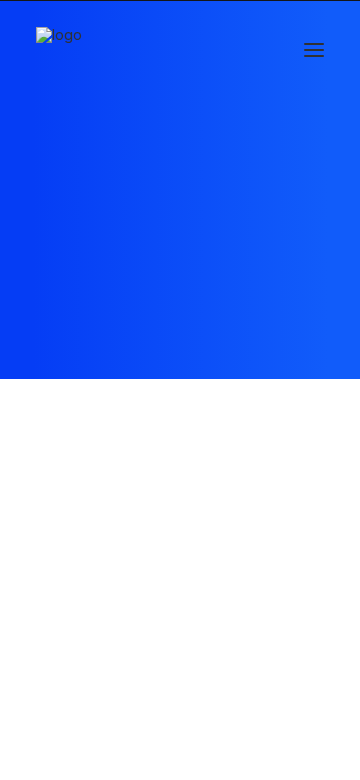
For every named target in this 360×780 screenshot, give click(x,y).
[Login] (223, 50)
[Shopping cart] (255, 50)
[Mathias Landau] (59, 49)
